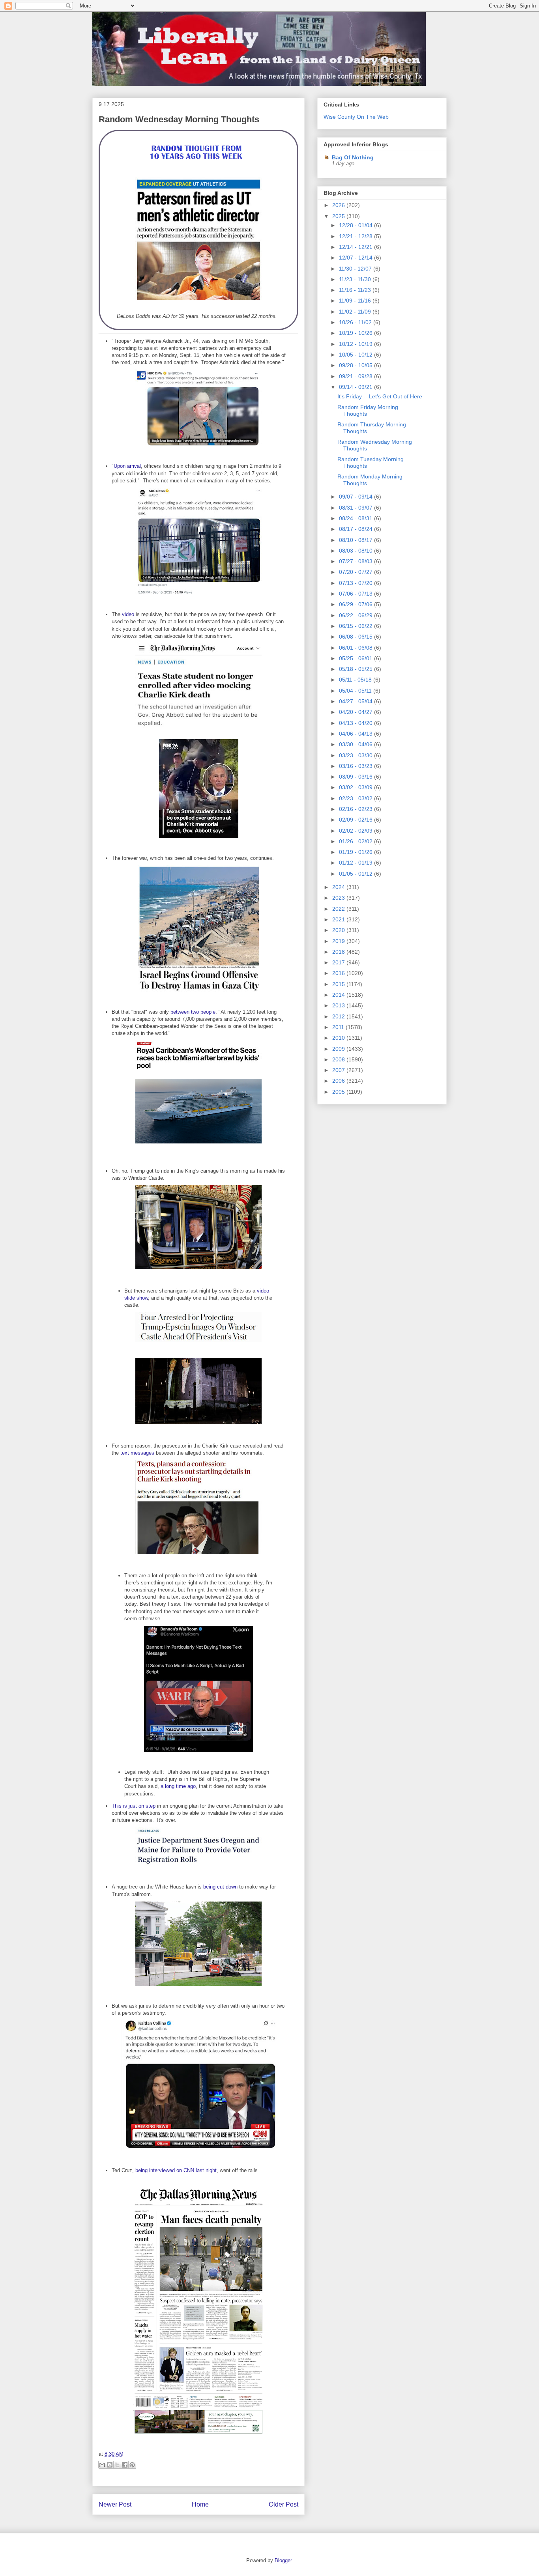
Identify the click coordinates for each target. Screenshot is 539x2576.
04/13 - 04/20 (357, 723)
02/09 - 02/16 (357, 820)
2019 (339, 941)
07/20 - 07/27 (357, 572)
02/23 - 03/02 (357, 798)
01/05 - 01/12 (357, 874)
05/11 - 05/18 (356, 680)
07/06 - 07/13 (357, 594)
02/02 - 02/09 (357, 831)
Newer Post (115, 2504)
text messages (137, 1453)
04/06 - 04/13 (357, 734)
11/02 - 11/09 (356, 312)
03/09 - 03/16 (357, 777)
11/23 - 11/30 (356, 279)
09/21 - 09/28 (357, 376)
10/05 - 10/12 (357, 355)
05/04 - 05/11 (356, 691)
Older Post (284, 2504)
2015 (339, 984)
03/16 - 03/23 (357, 766)
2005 (339, 1092)
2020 (339, 930)
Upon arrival (127, 466)
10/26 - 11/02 (356, 322)
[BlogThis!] (110, 2465)
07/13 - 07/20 (357, 583)
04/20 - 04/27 (357, 712)
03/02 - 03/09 (357, 787)
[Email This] (102, 2465)
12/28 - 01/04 (357, 225)
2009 (339, 1049)
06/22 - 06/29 (357, 615)
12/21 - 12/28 (357, 236)
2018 (339, 952)
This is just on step (134, 1806)
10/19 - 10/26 (357, 333)
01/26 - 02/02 (357, 841)
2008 (339, 1059)
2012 (339, 1016)
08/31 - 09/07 (357, 508)
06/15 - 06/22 (357, 626)
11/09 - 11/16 (356, 301)
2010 (339, 1038)
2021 (339, 919)
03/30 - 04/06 (357, 744)
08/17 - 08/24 (357, 529)
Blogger (283, 2560)
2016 (339, 973)
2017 (339, 962)
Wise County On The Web (356, 117)
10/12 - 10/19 (357, 344)
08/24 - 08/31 (357, 518)
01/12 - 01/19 (357, 863)
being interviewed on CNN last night (176, 2170)
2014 (339, 995)
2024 (339, 887)
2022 (339, 909)
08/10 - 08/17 (357, 540)
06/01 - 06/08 (357, 648)
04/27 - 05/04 (357, 701)
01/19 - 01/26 (357, 852)
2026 (339, 205)
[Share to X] (117, 2465)
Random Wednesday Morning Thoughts (179, 119)
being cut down (220, 1887)
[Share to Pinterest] (132, 2465)
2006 (339, 1081)
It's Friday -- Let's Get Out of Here (380, 396)
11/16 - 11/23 (356, 290)
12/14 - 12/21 (357, 247)
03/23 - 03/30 (357, 755)
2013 (339, 1005)
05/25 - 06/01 (357, 658)
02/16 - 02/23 (357, 809)
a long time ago (178, 1786)
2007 (339, 1070)
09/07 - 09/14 (357, 497)
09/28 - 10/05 (357, 365)
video (128, 614)
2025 (339, 216)
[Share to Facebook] (125, 2465)
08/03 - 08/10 (357, 551)
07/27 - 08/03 (357, 561)
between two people (193, 1012)
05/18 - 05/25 (357, 669)
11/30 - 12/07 (356, 269)
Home (200, 2504)
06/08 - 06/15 (357, 637)
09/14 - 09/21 (357, 387)
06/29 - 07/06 (357, 604)
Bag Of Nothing (353, 157)
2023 (339, 898)
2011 (339, 1027)
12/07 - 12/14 (357, 258)
